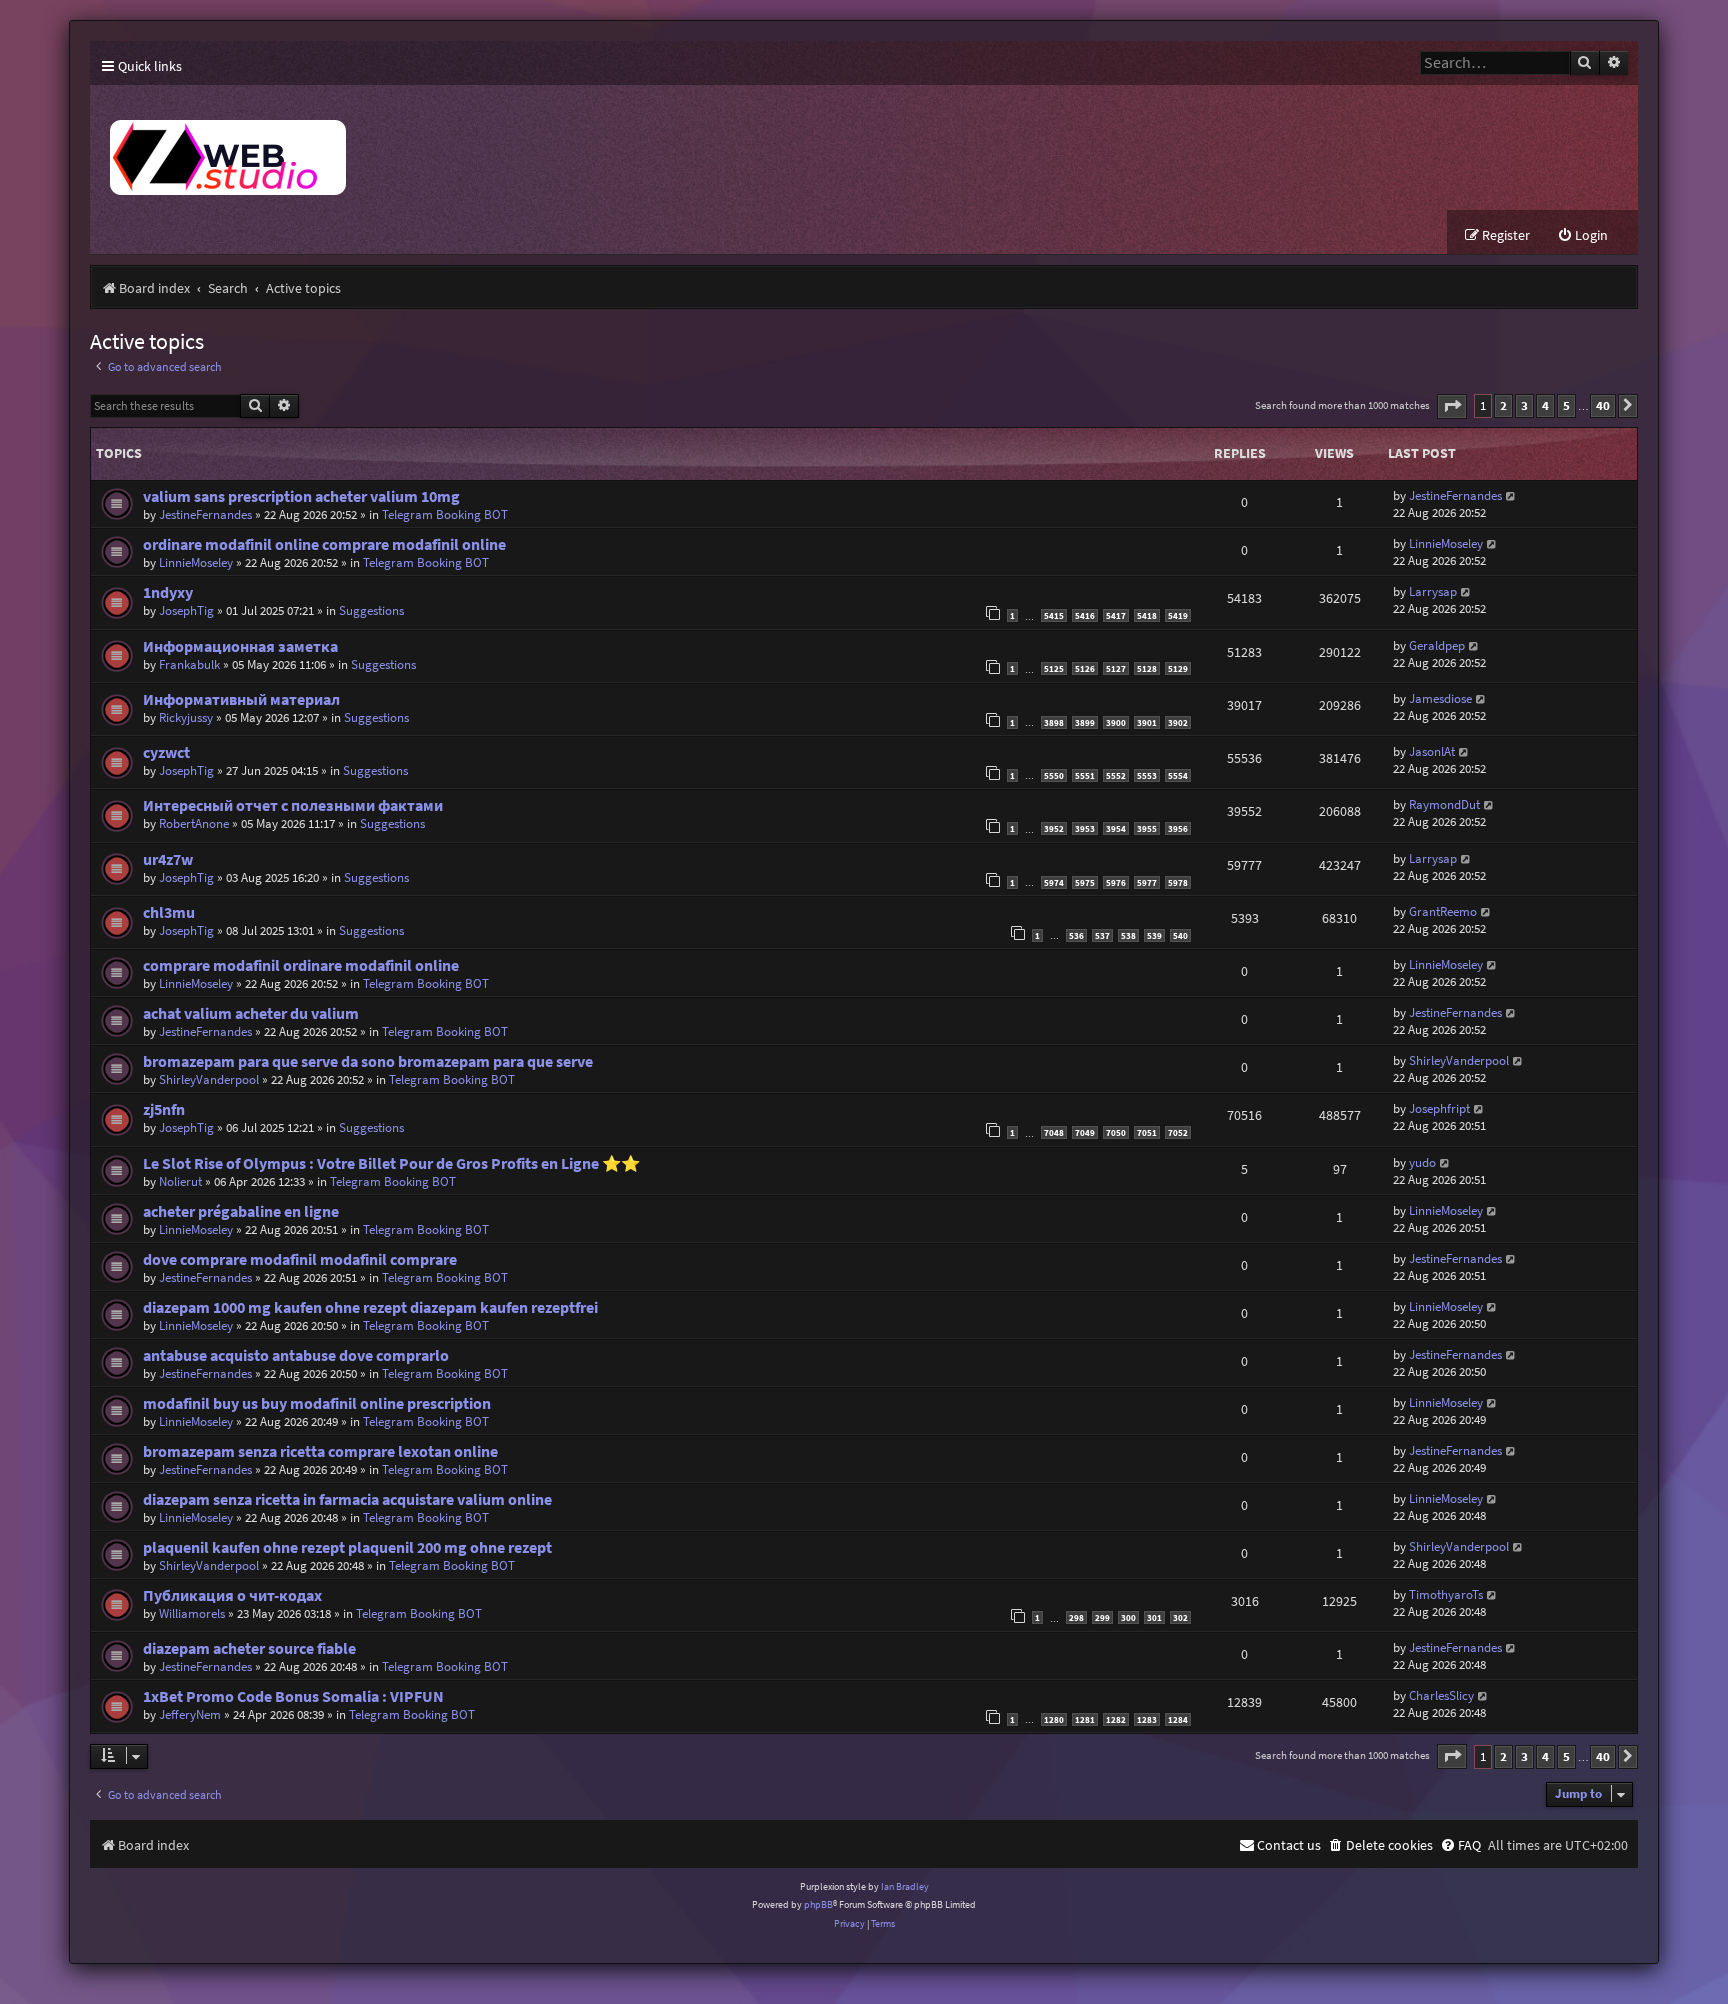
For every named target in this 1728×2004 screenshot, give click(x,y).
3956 (1178, 828)
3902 (1178, 722)
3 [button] (1524, 405)
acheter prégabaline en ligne (241, 1211)
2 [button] (1503, 405)
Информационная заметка (240, 646)
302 (1180, 1617)
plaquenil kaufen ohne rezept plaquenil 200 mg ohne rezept (347, 1547)
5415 (1054, 615)
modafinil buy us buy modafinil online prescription (317, 1403)
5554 (1178, 775)
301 (1154, 1617)
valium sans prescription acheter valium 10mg (301, 496)
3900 (1116, 722)
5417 (1116, 615)
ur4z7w (168, 859)
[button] (1452, 406)
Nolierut (180, 1181)
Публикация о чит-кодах (232, 1595)
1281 (1085, 1719)
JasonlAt (1432, 751)
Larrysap (1433, 591)
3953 (1085, 828)
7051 (1147, 1132)
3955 (1147, 828)
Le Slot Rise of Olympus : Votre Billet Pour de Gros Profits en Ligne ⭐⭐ (391, 1163)
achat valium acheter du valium (251, 1013)
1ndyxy (168, 592)
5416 (1085, 615)
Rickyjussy (186, 717)
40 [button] (1603, 405)
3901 (1147, 722)
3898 (1054, 722)
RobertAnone (194, 823)
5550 (1054, 775)
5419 (1178, 615)
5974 (1054, 882)
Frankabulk (189, 664)
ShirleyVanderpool (209, 1079)
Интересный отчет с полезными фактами (293, 805)
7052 (1178, 1132)
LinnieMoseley (196, 562)
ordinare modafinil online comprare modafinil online (324, 544)
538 (1128, 935)
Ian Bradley (905, 1886)
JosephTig (186, 610)
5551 (1085, 775)
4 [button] (1545, 405)
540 (1180, 935)
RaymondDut (1444, 804)
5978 (1178, 882)
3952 (1054, 828)
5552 (1116, 775)
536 (1076, 935)
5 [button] (1566, 405)
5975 (1085, 882)
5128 (1147, 668)
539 (1154, 935)
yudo (1422, 1162)
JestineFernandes (205, 514)
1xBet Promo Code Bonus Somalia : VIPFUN (293, 1696)
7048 (1054, 1132)
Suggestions (371, 610)
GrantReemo (1443, 911)
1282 (1116, 1719)
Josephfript (1439, 1108)
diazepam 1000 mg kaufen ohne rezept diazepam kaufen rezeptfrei (370, 1307)
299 (1102, 1617)
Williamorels (192, 1613)
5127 (1116, 668)
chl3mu (169, 912)
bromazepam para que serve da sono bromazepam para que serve (368, 1061)
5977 (1147, 882)
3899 (1085, 722)
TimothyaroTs (1446, 1594)
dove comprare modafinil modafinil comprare (300, 1259)
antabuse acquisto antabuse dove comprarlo (296, 1355)
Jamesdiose (1440, 698)
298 (1076, 1617)
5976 (1116, 882)
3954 (1116, 828)
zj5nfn (164, 1109)
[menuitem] (1582, 235)
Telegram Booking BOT (445, 514)
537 (1102, 935)
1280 (1054, 1719)
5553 (1147, 775)
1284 (1178, 1719)
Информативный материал (241, 699)
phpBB (818, 1904)
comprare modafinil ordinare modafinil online (301, 965)
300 (1128, 1617)
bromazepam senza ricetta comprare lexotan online (320, 1451)
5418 (1147, 615)
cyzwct (166, 752)
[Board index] (460, 147)
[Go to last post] (1511, 495)
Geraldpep (1437, 645)
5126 (1085, 668)
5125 (1054, 668)
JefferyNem (190, 1714)
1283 (1147, 1719)
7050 (1116, 1132)
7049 (1085, 1132)
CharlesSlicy (1441, 1695)
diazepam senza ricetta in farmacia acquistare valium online (347, 1499)
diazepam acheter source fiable (249, 1648)
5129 (1178, 668)
